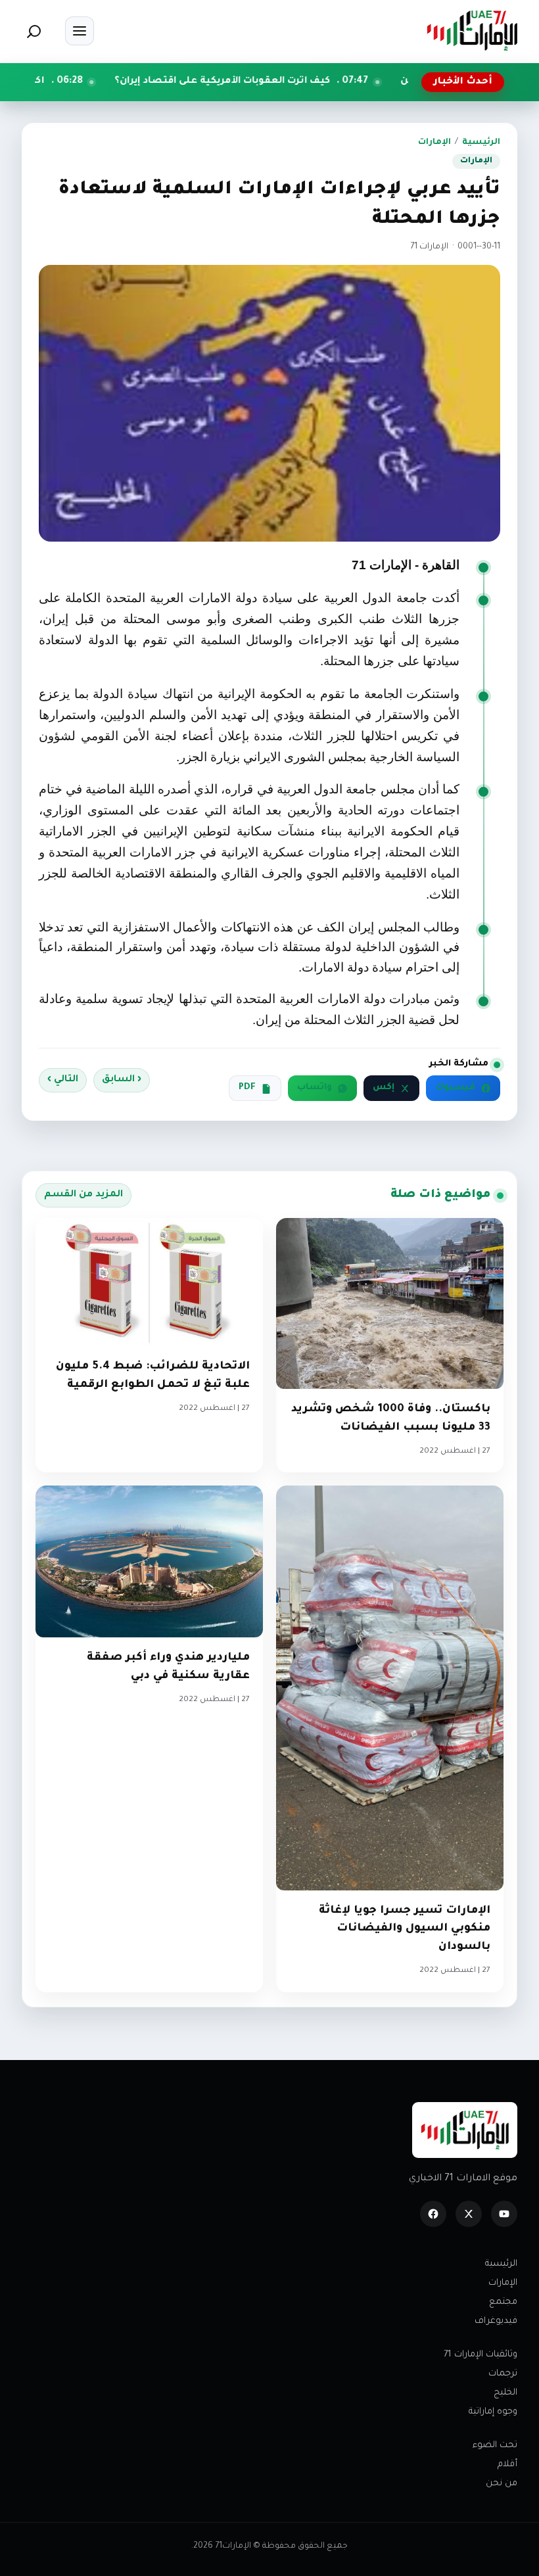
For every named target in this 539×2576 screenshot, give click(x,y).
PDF (247, 1088)
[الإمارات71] (472, 31)
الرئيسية (481, 143)
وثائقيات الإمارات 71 (480, 2355)
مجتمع (503, 2302)
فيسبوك (455, 1088)
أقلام (507, 2465)
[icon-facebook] (433, 2214)
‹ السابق (122, 1080)
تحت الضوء (495, 2446)
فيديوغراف (496, 2321)
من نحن (502, 2484)
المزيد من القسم (83, 1195)
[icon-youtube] (504, 2214)
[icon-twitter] (469, 2214)
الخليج (505, 2393)
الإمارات (434, 143)
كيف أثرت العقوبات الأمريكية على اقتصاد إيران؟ (313, 82)
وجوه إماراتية (493, 2412)
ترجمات (503, 2374)
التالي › (63, 1080)
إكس (384, 1088)
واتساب (315, 1088)
